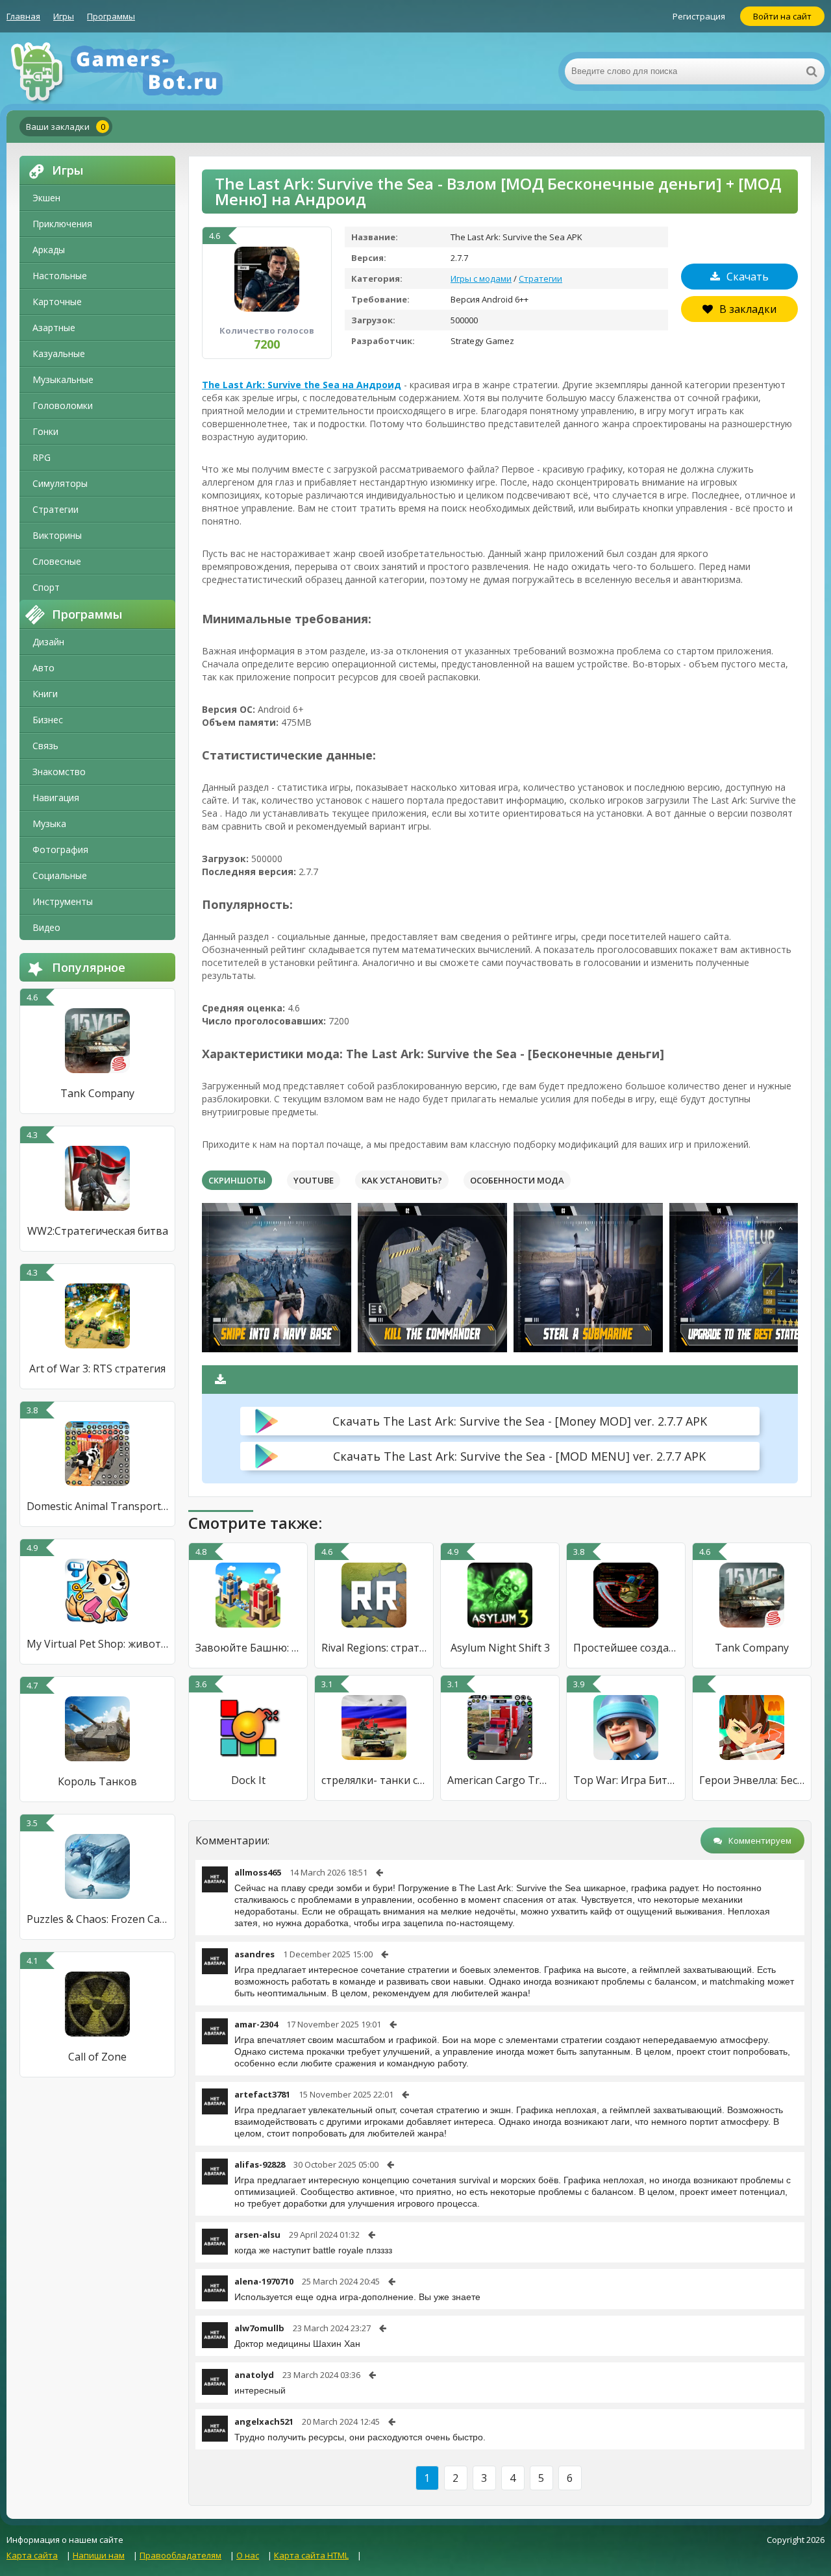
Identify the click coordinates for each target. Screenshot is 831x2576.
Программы (111, 16)
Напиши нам (99, 2555)
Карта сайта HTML (311, 2555)
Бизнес (48, 720)
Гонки (45, 431)
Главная (23, 16)
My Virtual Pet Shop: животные (97, 1644)
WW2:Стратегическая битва (98, 1231)
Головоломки (63, 405)
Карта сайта (32, 2555)
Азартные (54, 328)
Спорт (46, 587)
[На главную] (136, 71)
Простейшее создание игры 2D (626, 1648)
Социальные (60, 875)
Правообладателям (180, 2555)
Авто (43, 668)
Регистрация (699, 16)
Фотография (60, 849)
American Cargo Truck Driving (500, 1780)
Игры (64, 16)
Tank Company (97, 1093)
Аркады (49, 250)
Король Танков (97, 1781)
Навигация (56, 798)
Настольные (60, 276)
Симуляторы (60, 483)
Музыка (49, 824)
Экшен (46, 198)
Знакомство (59, 772)
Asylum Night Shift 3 (500, 1648)
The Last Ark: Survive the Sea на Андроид (302, 385)
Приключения (62, 224)
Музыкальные (63, 379)
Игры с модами (481, 279)
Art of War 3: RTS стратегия (97, 1368)
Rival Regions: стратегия (374, 1648)
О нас (248, 2555)
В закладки (748, 309)
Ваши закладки (66, 127)
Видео (46, 927)
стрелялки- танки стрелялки (374, 1780)
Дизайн (48, 642)
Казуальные (59, 353)
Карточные (57, 302)
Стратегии (56, 509)
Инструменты (63, 901)
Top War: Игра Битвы (626, 1780)
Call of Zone (97, 2057)
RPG (42, 457)
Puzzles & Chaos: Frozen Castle (97, 1919)
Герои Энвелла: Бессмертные (752, 1780)
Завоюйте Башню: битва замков (248, 1648)
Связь (45, 746)
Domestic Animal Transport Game (97, 1506)
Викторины (57, 535)
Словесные (57, 561)
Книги (45, 694)
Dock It (248, 1780)
